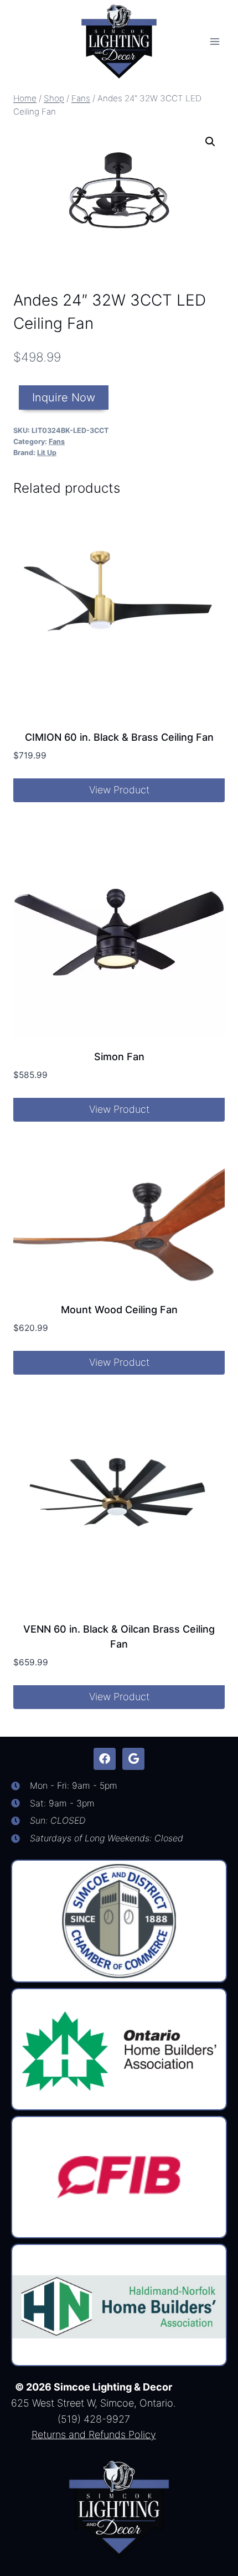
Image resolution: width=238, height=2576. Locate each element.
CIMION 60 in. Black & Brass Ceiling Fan (119, 737)
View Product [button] (119, 790)
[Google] (133, 1759)
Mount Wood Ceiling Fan (119, 1310)
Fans (57, 442)
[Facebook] (105, 1759)
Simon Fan (119, 1057)
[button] (210, 142)
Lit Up (47, 453)
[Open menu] (214, 41)
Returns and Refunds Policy (94, 2435)
